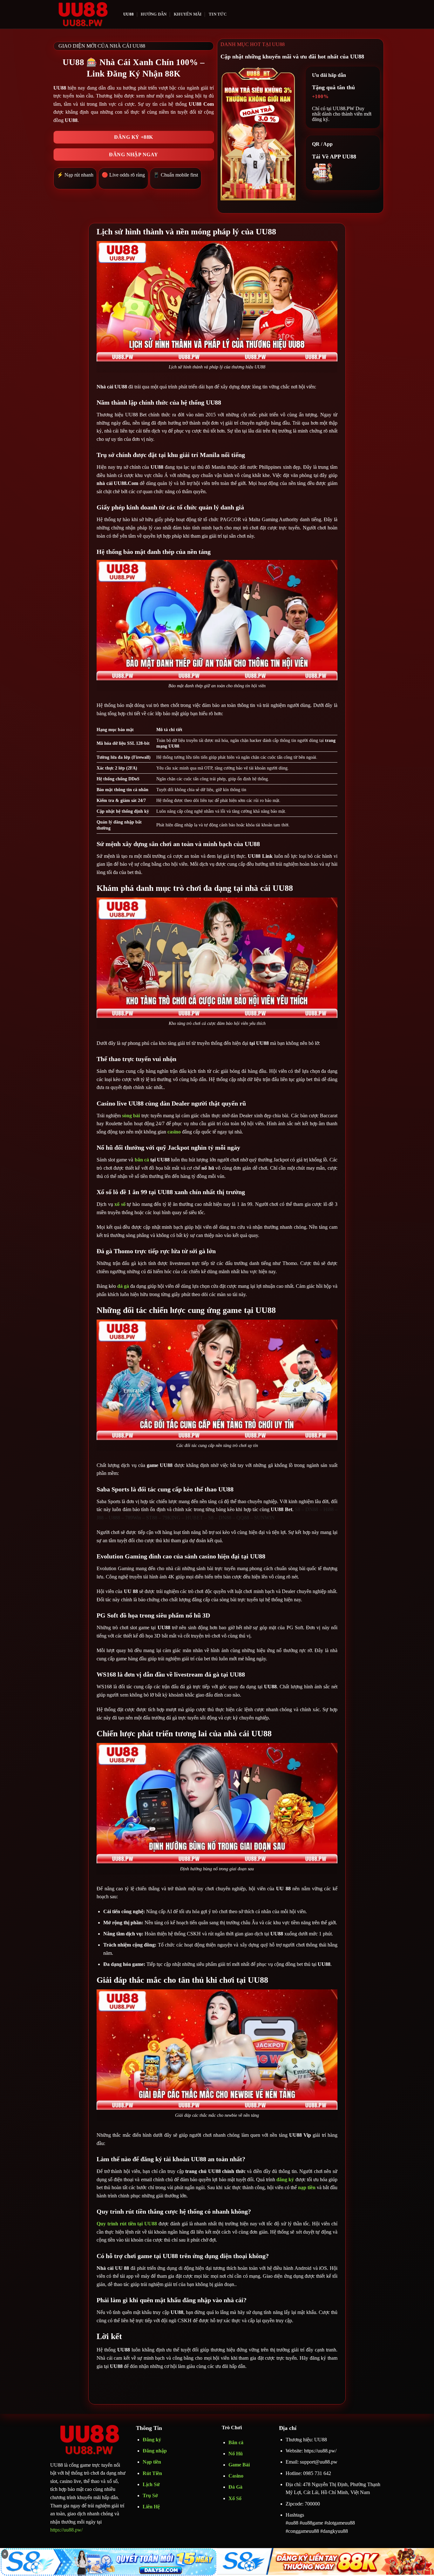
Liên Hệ (151, 2507)
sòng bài (131, 1116)
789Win (133, 1518)
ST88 (152, 1518)
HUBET (194, 1518)
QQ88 (243, 1518)
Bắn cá (236, 2442)
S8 (298, 1509)
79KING (171, 1518)
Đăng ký (152, 2440)
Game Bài (239, 2465)
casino (174, 1132)
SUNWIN (264, 1518)
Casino (236, 2476)
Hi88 (329, 1509)
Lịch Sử (151, 2484)
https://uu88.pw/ (66, 2530)
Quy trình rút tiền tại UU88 (127, 2224)
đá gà (123, 1286)
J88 (100, 1518)
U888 (114, 1518)
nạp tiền (307, 2187)
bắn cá (142, 1160)
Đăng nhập (155, 2451)
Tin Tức (218, 14)
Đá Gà (235, 2487)
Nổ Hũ (236, 2454)
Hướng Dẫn (154, 14)
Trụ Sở (151, 2495)
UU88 (129, 14)
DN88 (312, 1509)
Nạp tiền (152, 2462)
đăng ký (285, 2179)
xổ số (120, 1204)
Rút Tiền (152, 2473)
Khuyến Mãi (188, 14)
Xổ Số (235, 2498)
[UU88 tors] (82, 14)
